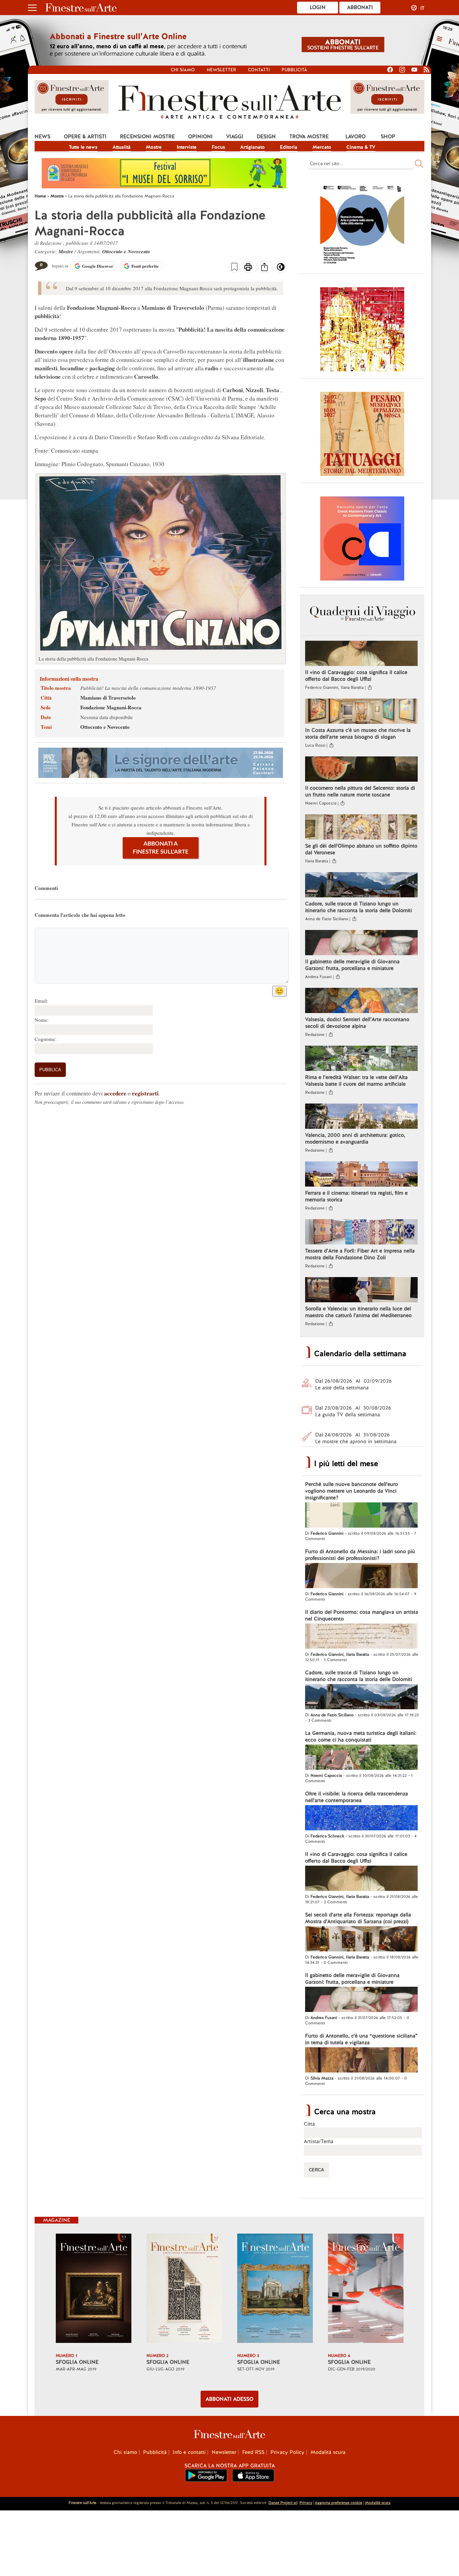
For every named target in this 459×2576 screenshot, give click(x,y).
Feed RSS (253, 2452)
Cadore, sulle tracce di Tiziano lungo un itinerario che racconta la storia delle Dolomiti (359, 907)
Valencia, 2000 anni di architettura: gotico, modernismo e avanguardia (355, 1138)
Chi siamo (183, 70)
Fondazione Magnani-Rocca (111, 707)
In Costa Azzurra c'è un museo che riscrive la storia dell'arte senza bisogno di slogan (358, 734)
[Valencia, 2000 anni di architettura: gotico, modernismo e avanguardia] (361, 1117)
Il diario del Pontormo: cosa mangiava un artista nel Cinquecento (362, 1615)
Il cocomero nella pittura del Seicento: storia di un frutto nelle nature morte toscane (360, 791)
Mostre (154, 147)
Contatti (259, 70)
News (43, 137)
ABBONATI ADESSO (229, 2399)
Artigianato (253, 147)
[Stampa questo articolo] (248, 268)
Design (266, 137)
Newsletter (221, 70)
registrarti (145, 1093)
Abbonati (360, 7)
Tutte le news (83, 147)
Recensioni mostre (147, 137)
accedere (115, 1093)
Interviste (187, 147)
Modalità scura (328, 2452)
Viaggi (235, 137)
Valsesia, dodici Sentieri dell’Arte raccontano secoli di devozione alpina (357, 1023)
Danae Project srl (283, 2503)
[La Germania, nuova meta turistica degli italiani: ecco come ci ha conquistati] (361, 1758)
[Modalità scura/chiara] (281, 269)
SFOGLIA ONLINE (77, 2362)
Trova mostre (309, 137)
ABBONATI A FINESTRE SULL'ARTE (161, 848)
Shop (388, 137)
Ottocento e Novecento (126, 251)
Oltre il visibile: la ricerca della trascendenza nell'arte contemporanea (357, 1797)
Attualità (122, 147)
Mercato (322, 147)
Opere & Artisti (85, 137)
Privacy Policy (287, 2452)
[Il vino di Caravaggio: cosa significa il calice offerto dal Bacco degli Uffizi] (361, 654)
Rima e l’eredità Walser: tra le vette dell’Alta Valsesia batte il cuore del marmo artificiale (356, 1081)
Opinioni (200, 137)
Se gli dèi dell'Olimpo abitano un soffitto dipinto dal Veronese (361, 849)
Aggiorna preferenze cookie (339, 2503)
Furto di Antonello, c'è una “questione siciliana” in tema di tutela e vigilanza (361, 2039)
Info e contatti (189, 2452)
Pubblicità (294, 70)
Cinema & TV (361, 147)
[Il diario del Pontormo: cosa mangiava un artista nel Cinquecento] (361, 1637)
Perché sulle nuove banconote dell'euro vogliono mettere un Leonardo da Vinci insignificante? (351, 1491)
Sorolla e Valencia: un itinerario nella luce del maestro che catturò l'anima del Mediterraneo (358, 1312)
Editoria (289, 147)
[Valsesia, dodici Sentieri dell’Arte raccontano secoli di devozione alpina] (361, 1001)
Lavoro (356, 137)
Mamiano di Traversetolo (108, 698)
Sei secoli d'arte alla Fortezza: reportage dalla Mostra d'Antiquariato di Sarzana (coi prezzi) (358, 1918)
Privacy (306, 2503)
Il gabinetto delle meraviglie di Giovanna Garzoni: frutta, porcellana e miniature (352, 965)
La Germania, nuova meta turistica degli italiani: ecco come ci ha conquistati (361, 1737)
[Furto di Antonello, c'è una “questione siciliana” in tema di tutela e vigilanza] (361, 2061)
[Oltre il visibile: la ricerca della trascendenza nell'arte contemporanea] (361, 1819)
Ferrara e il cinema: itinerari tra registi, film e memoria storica (356, 1196)
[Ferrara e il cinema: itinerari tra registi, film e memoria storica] (361, 1175)
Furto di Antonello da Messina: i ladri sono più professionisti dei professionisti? (360, 1555)
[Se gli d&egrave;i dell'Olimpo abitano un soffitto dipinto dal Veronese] (361, 828)
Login (318, 7)
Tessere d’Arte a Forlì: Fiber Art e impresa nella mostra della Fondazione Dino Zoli (360, 1254)
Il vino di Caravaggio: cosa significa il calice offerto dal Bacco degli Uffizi (356, 676)
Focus (218, 147)
